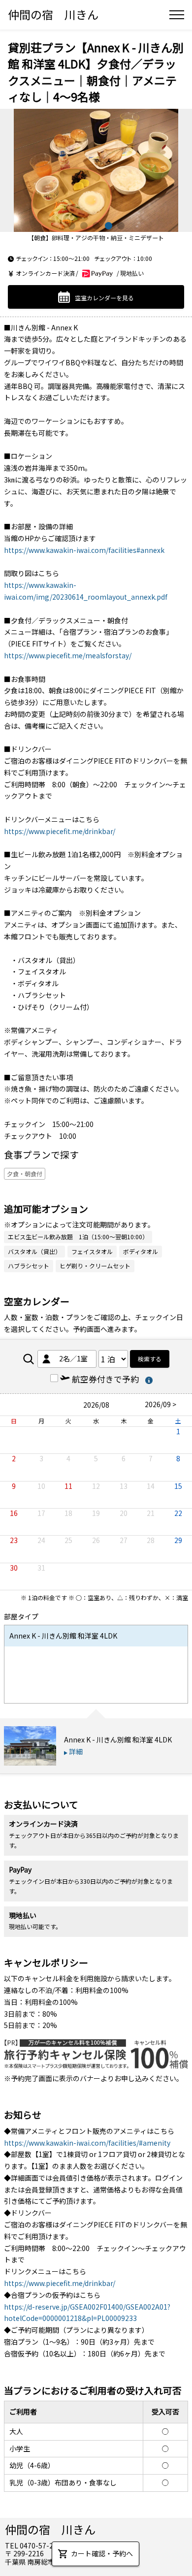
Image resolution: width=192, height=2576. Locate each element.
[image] (96, 170)
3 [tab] (96, 226)
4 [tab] (109, 226)
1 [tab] (72, 226)
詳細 (76, 1751)
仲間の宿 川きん (53, 14)
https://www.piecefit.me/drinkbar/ (60, 831)
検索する (150, 1359)
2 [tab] (84, 226)
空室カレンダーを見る (104, 297)
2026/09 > (160, 1404)
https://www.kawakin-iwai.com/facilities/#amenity (87, 2143)
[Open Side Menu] (177, 15)
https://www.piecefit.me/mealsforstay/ (68, 655)
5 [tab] (121, 226)
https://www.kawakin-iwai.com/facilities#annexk (84, 550)
